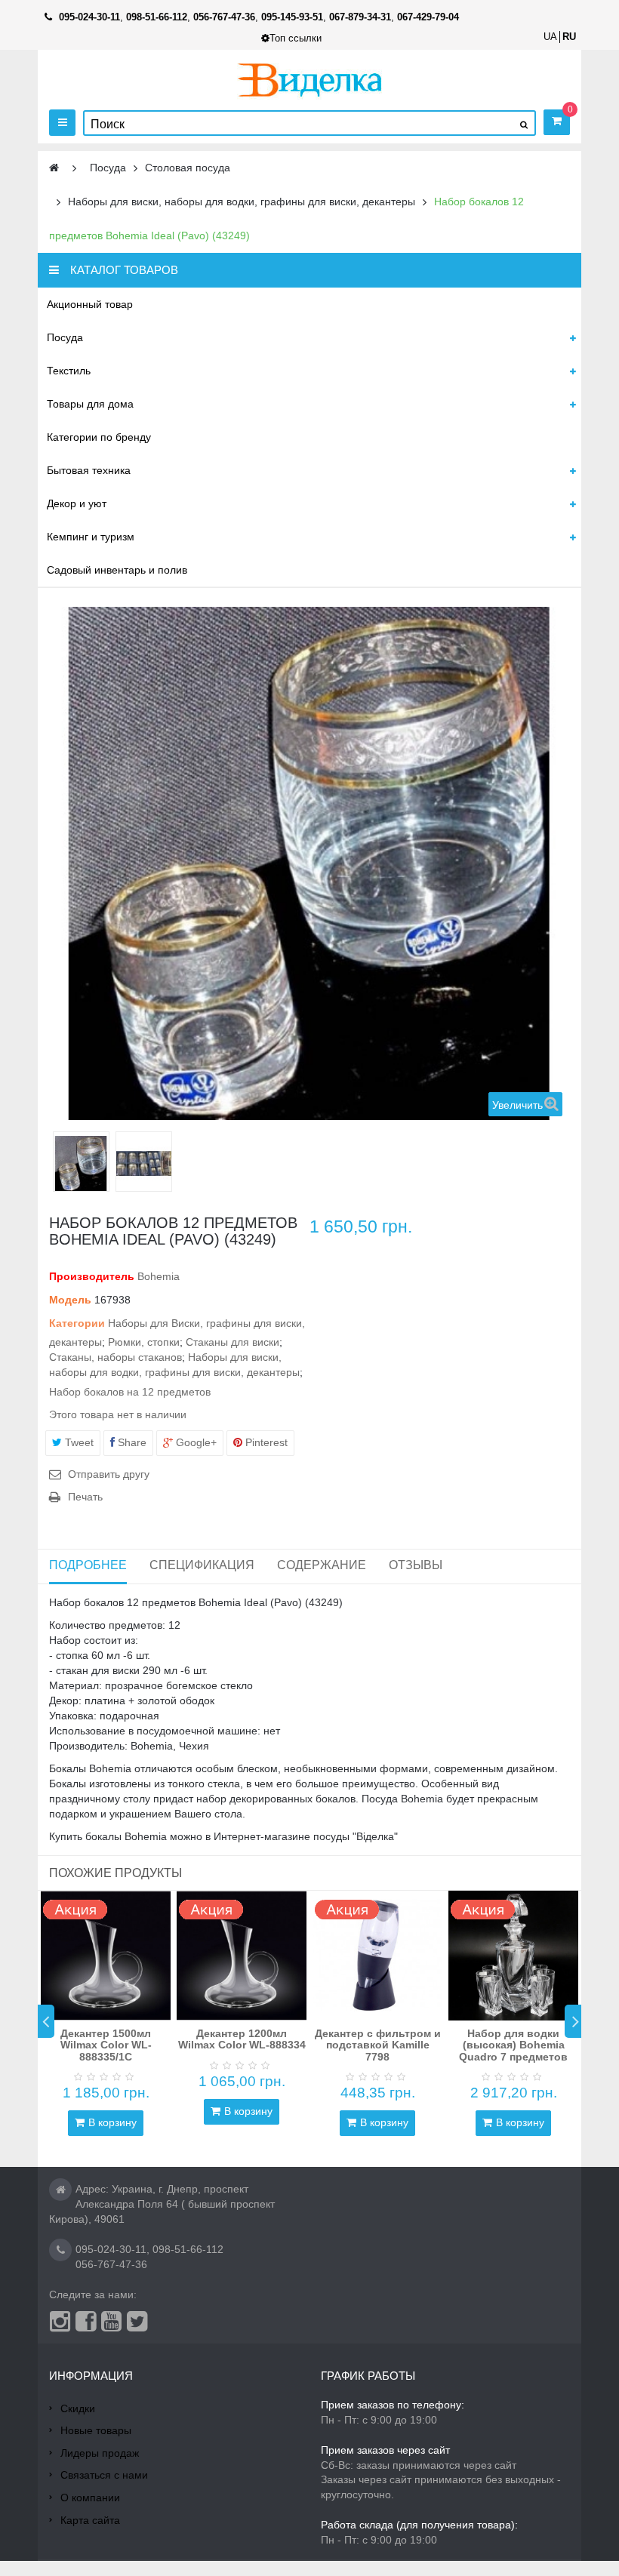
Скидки (78, 2408)
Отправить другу (109, 1474)
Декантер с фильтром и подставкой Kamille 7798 (378, 2045)
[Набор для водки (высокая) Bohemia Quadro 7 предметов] (513, 1956)
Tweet (78, 1442)
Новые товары (96, 2430)
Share (131, 1442)
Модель (70, 1300)
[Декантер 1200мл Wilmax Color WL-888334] (242, 1956)
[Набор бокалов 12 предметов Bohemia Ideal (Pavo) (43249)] (81, 1163)
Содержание (322, 1565)
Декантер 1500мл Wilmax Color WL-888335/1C (106, 2045)
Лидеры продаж (100, 2453)
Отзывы (416, 1565)
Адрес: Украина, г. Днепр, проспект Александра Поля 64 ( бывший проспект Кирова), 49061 (162, 2204)
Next (573, 2021)
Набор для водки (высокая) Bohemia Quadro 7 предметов (513, 2045)
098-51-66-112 (188, 2249)
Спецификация (202, 1565)
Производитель (92, 1276)
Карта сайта (90, 2520)
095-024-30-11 (111, 2249)
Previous (46, 2021)
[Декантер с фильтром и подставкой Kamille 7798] (377, 1956)
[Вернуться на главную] (54, 168)
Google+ (195, 1442)
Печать (85, 1497)
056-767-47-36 (111, 2264)
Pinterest (265, 1442)
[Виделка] (310, 80)
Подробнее (88, 1565)
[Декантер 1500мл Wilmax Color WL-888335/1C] (106, 1956)
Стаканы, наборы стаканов (115, 1357)
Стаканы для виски (233, 1342)
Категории (77, 1323)
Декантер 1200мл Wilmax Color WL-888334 (242, 2039)
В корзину (112, 2122)
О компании (90, 2498)
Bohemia (159, 1276)
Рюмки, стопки (144, 1342)
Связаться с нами (104, 2475)
